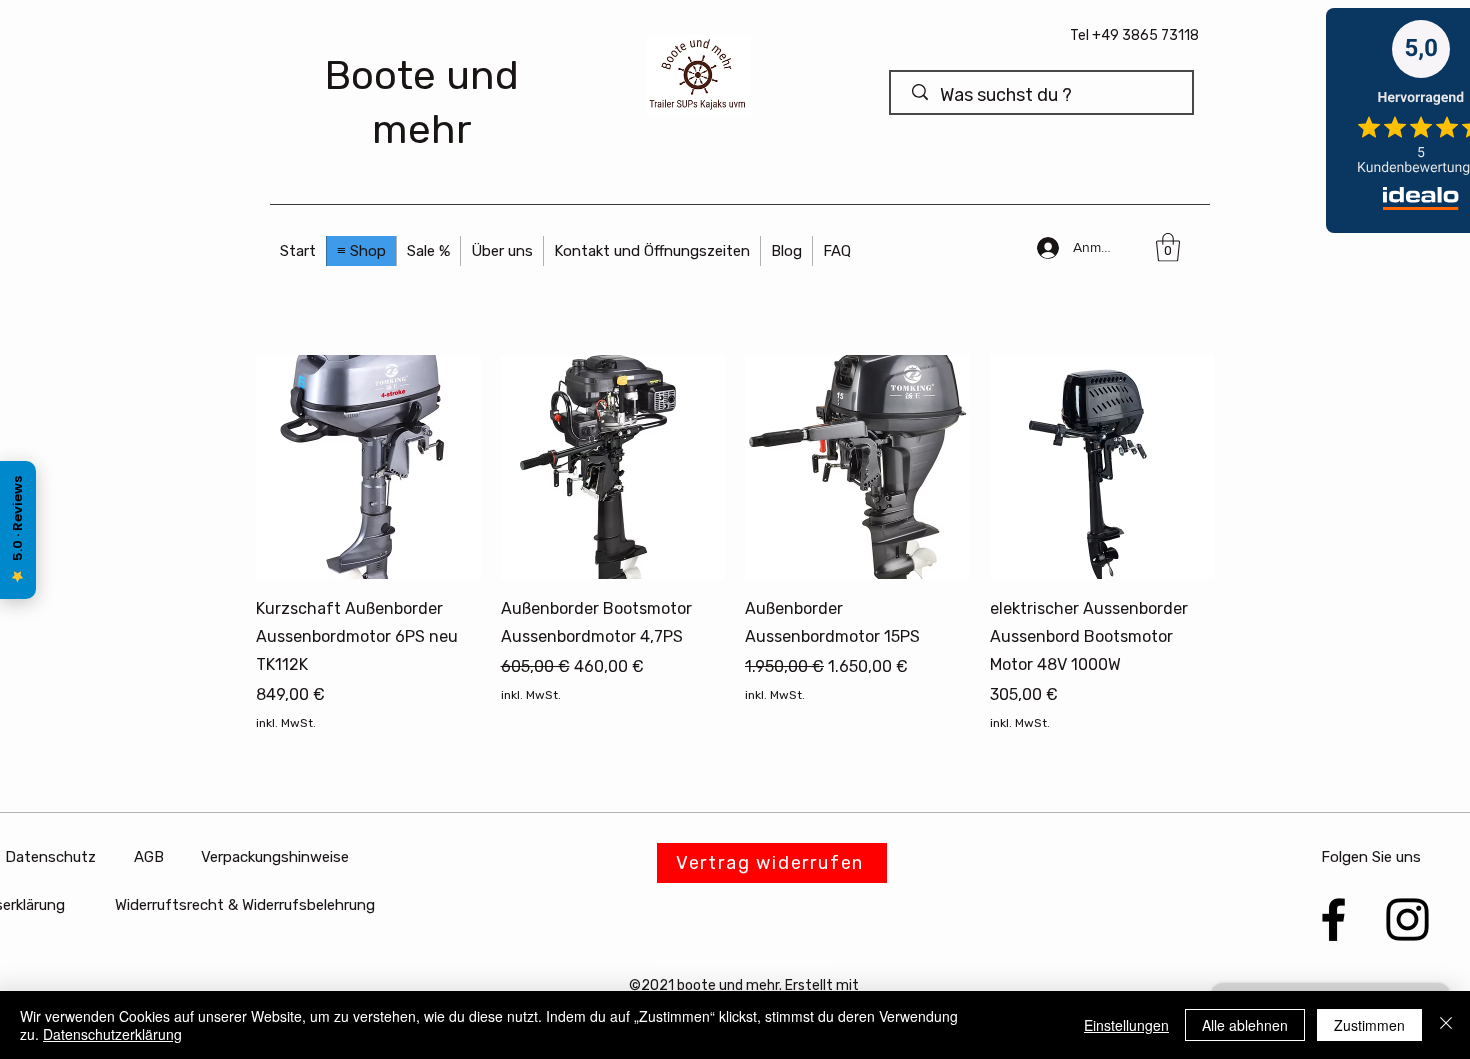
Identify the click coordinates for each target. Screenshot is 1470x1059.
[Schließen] (1446, 1025)
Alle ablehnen (1245, 1025)
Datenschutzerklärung (112, 1034)
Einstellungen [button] (1126, 1025)
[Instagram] (1407, 919)
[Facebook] (1333, 919)
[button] (651, 251)
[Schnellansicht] (368, 467)
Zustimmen (1369, 1025)
